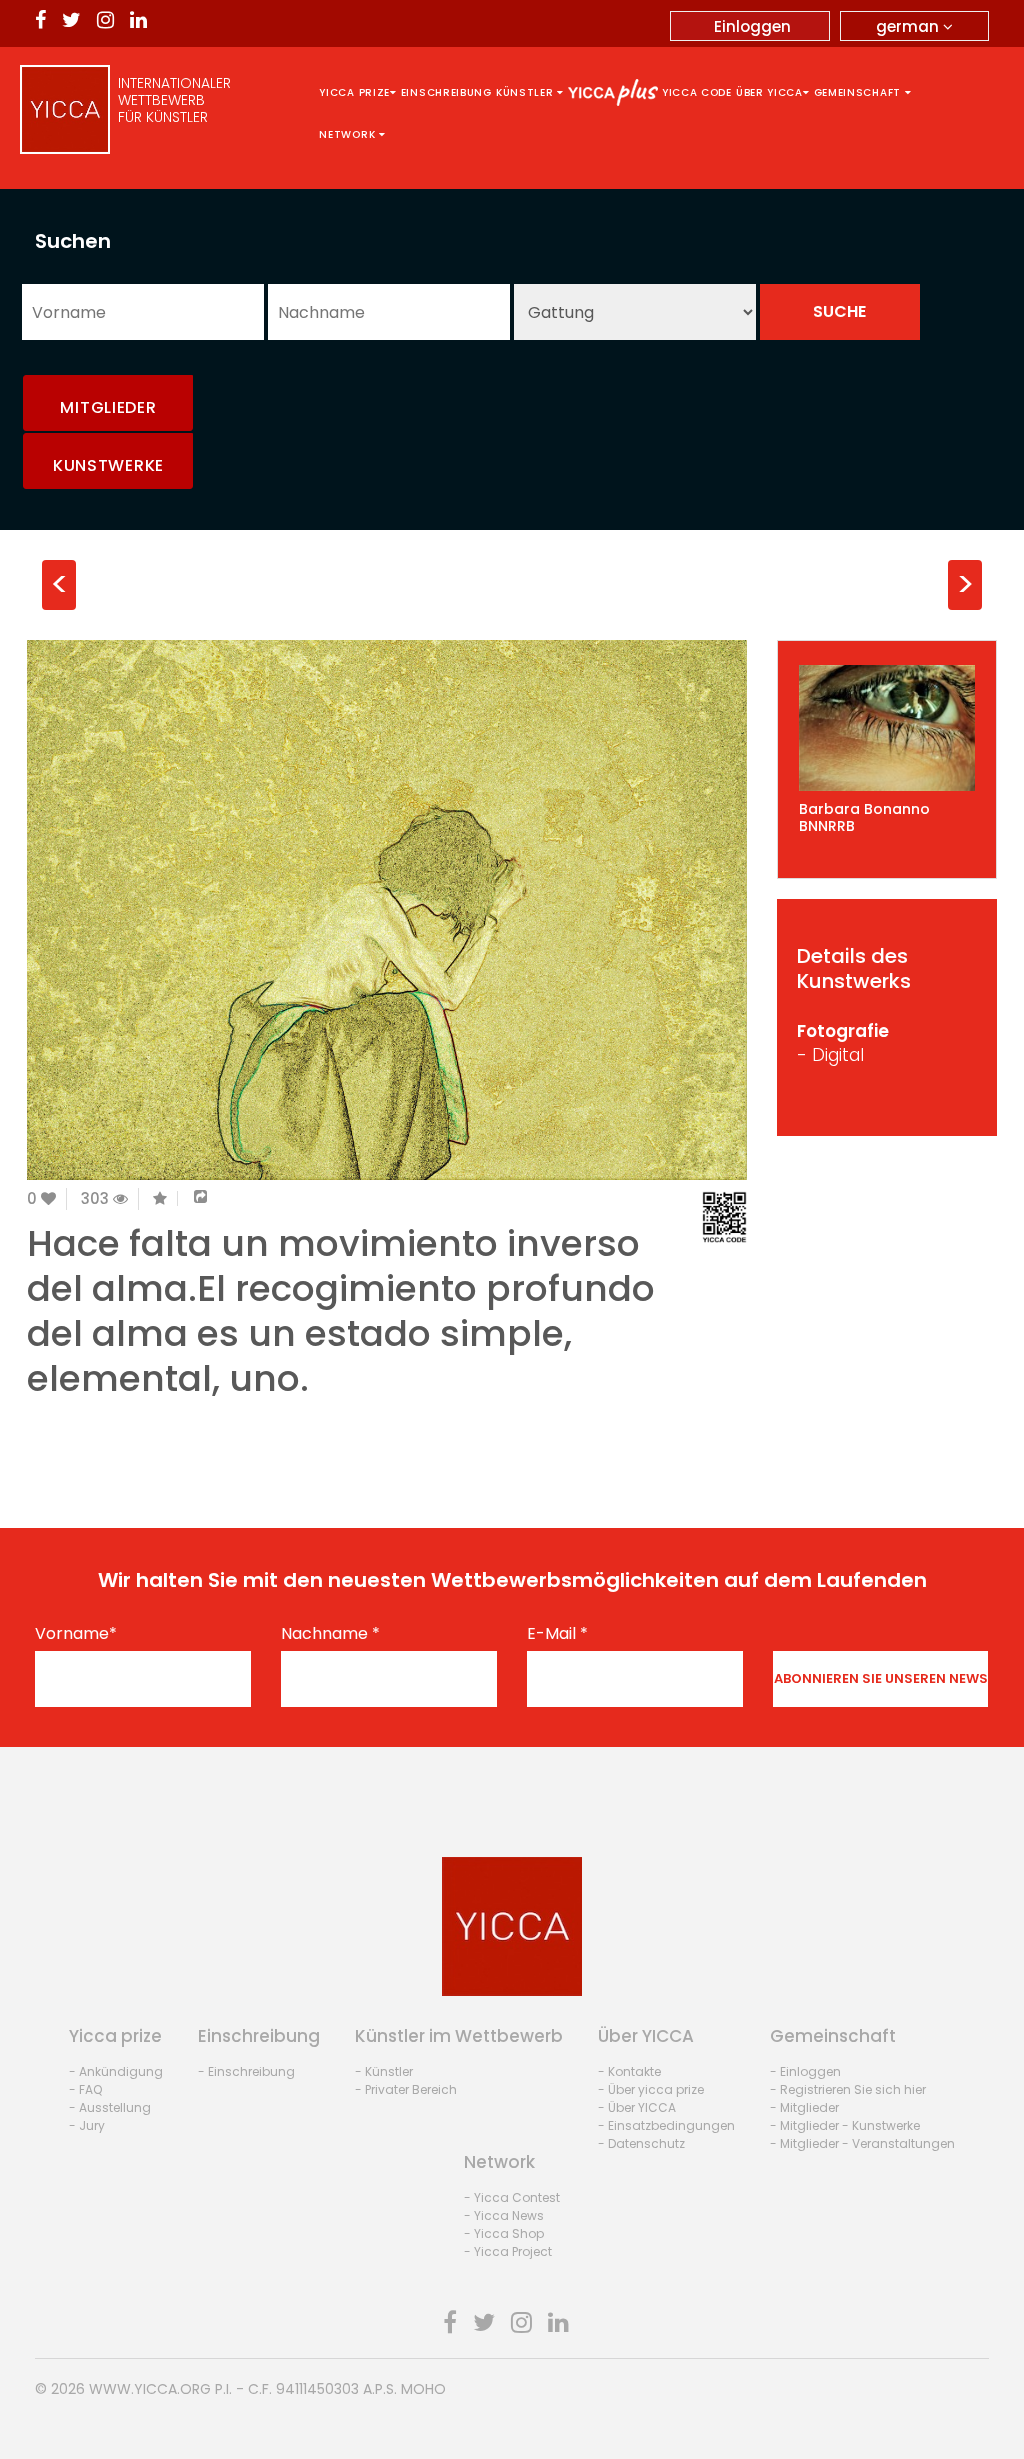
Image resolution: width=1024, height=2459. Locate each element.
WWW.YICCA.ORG (150, 2389)
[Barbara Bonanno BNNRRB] (887, 728)
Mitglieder (108, 407)
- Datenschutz (641, 2143)
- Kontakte (629, 2071)
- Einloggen (805, 2071)
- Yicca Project (508, 2251)
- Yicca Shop (504, 2233)
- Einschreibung (246, 2071)
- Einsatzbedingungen (666, 2125)
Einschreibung (446, 92)
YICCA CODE (697, 92)
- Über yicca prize (651, 2089)
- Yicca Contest (512, 2197)
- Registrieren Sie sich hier (848, 2089)
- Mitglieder (804, 2107)
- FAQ (85, 2089)
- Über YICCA (637, 2107)
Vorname (76, 1634)
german (909, 26)
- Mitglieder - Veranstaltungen (862, 2143)
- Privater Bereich (406, 2089)
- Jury (87, 2125)
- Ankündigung (116, 2071)
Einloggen (752, 26)
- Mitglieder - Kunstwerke (845, 2125)
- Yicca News (504, 2215)
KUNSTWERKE (108, 465)
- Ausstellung (110, 2107)
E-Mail (557, 1634)
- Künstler (384, 2071)
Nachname (330, 1634)
